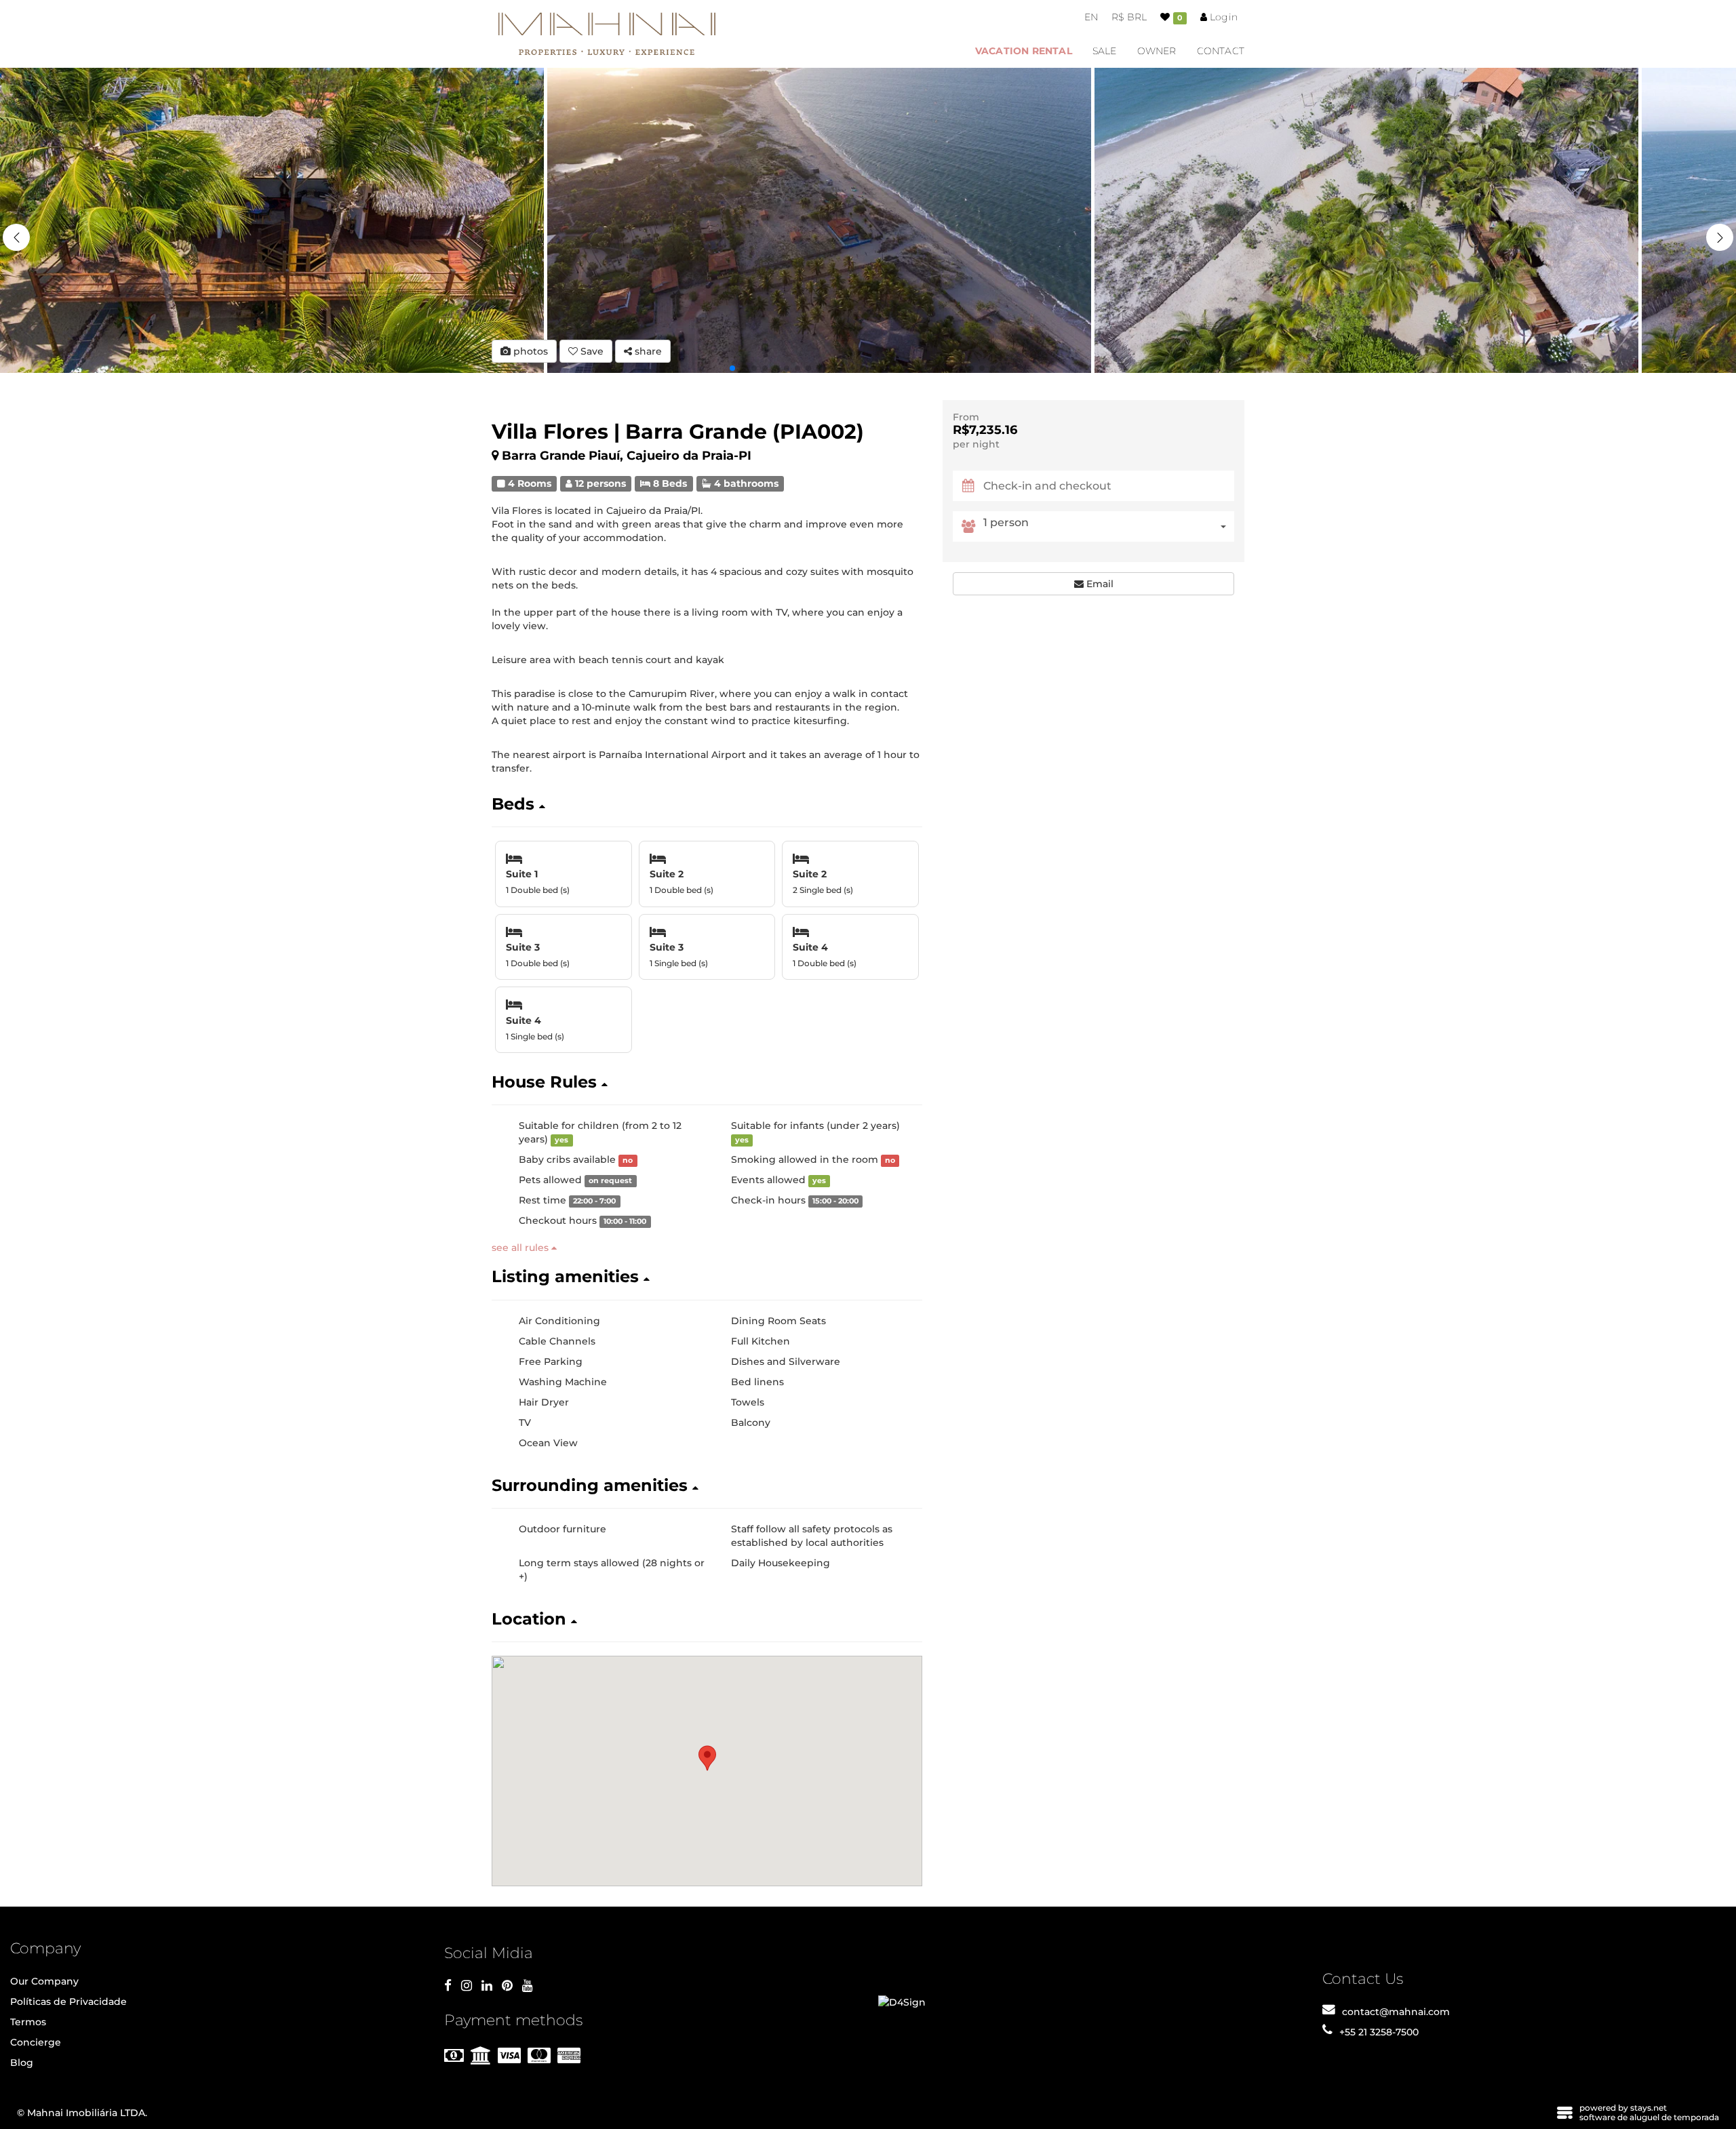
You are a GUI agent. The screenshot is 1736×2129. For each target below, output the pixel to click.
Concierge (36, 2042)
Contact (1221, 51)
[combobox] (1109, 526)
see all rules (521, 1248)
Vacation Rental (1024, 51)
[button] (1720, 237)
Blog (22, 2063)
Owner (1157, 51)
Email (1099, 584)
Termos (28, 2022)
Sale (1105, 51)
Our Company (44, 1981)
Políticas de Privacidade (68, 2002)
